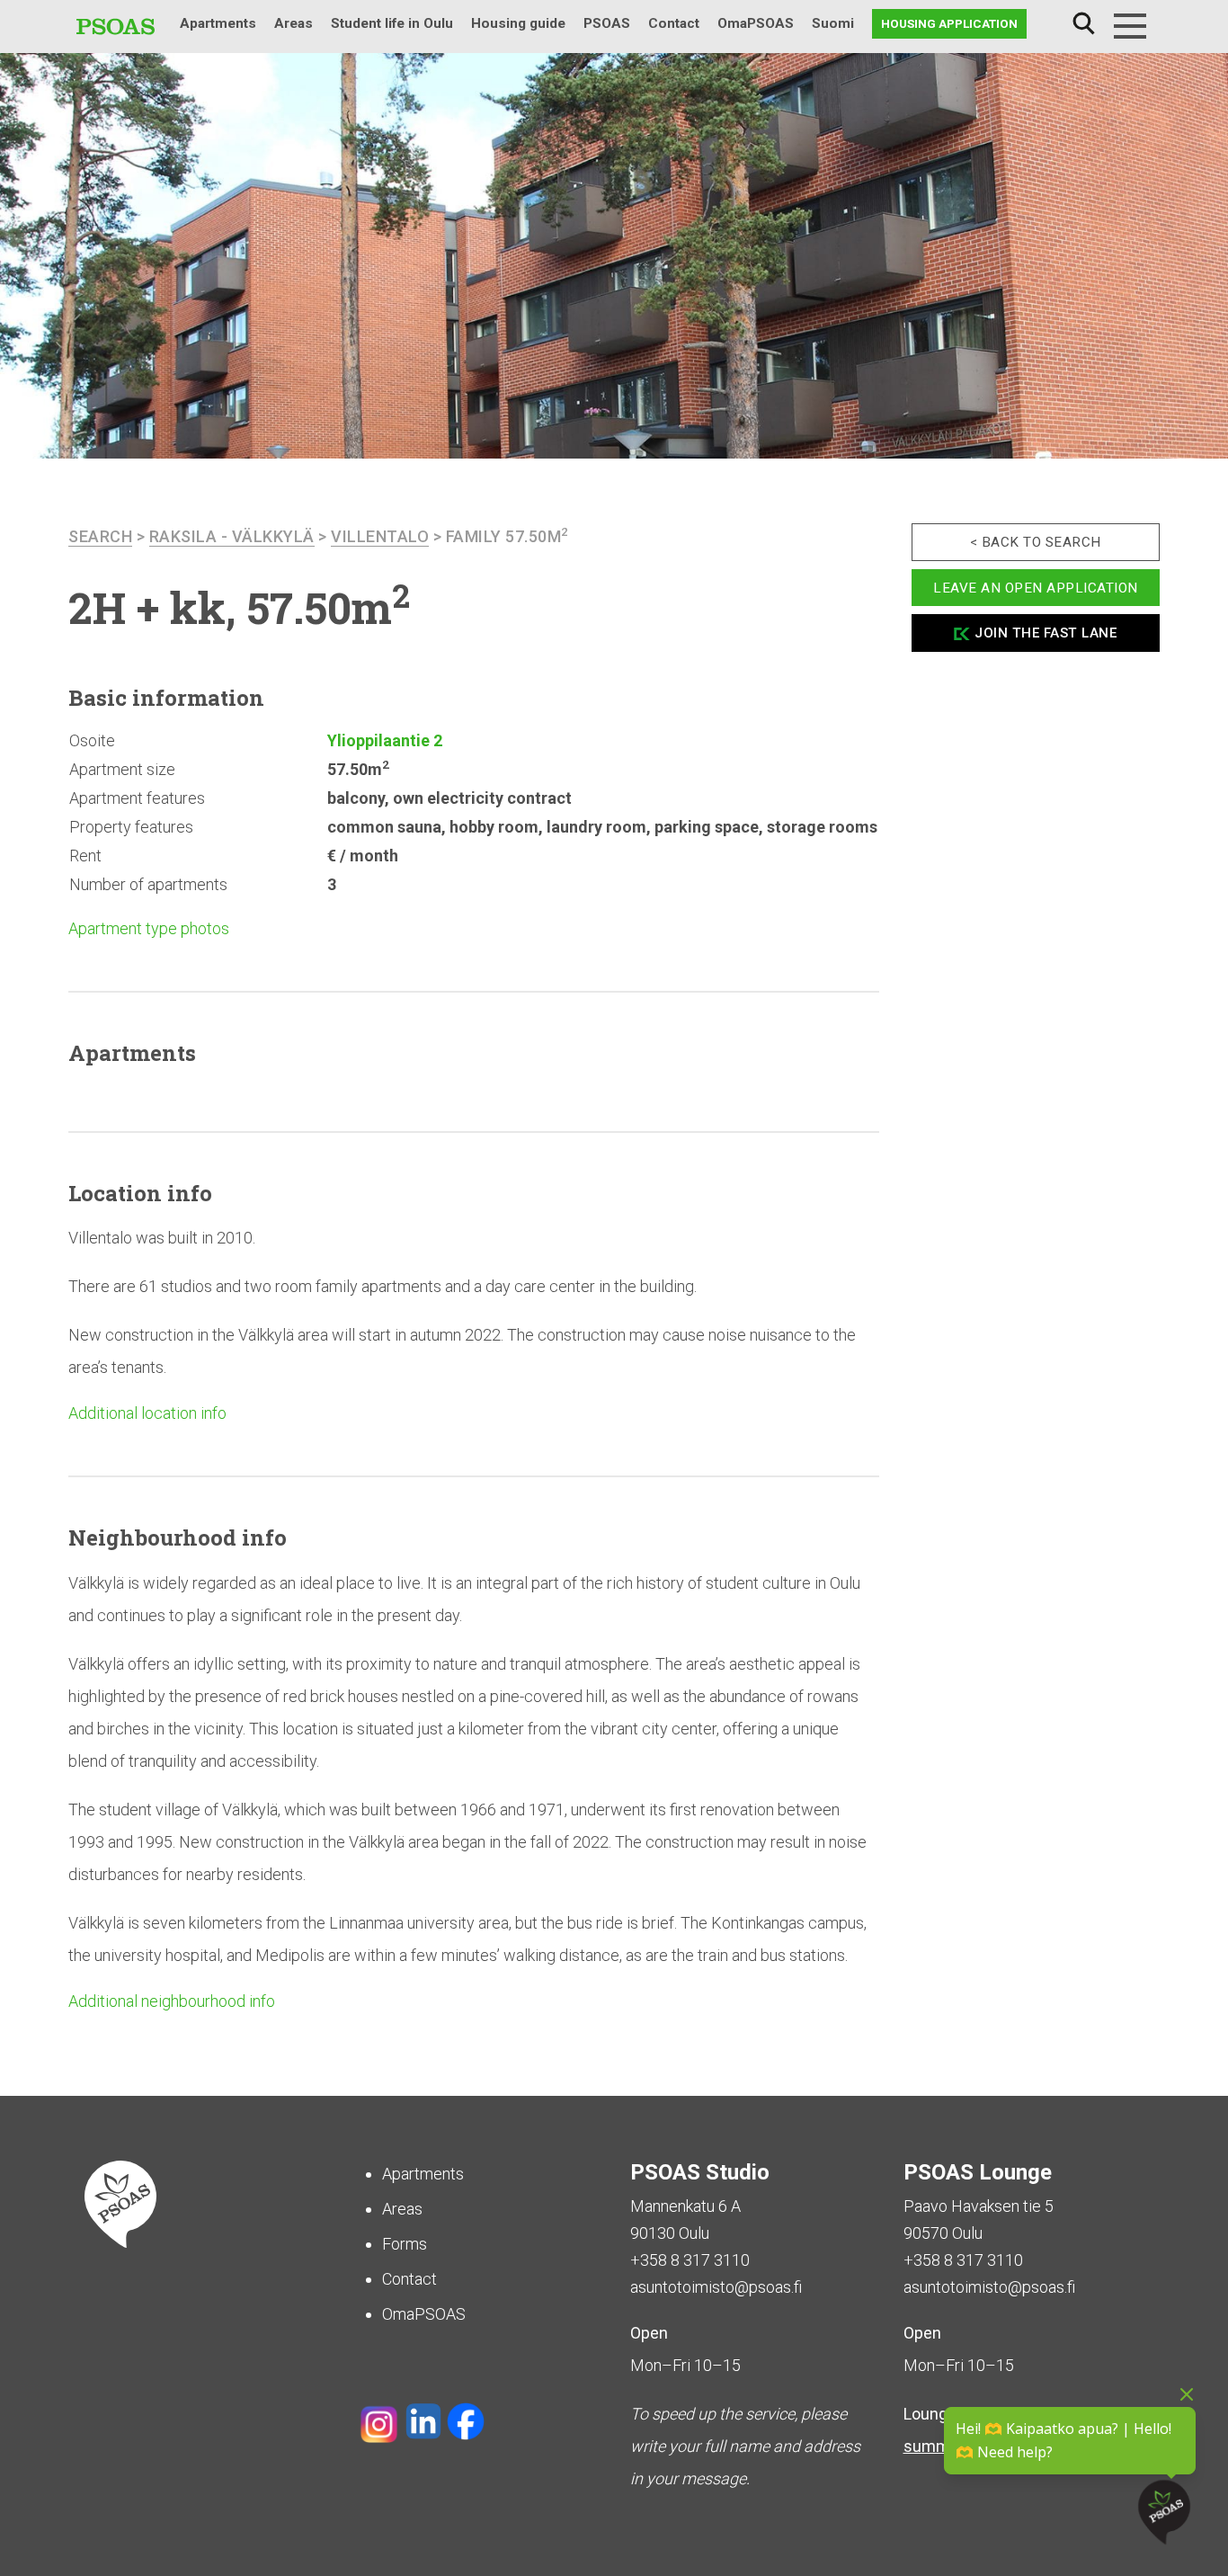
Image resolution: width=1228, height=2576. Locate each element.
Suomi (833, 23)
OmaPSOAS (756, 23)
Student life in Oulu (392, 23)
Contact (674, 23)
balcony (356, 798)
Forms (405, 2244)
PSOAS (607, 23)
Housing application (949, 23)
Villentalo (380, 536)
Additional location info (147, 1413)
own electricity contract (482, 798)
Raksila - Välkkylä (232, 536)
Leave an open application (1036, 587)
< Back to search (1036, 542)
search (100, 536)
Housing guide (518, 23)
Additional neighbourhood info (172, 2001)
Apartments (218, 23)
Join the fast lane (1046, 633)
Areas (294, 23)
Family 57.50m (507, 536)
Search (1083, 24)
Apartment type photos (149, 928)
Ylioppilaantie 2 (385, 740)
